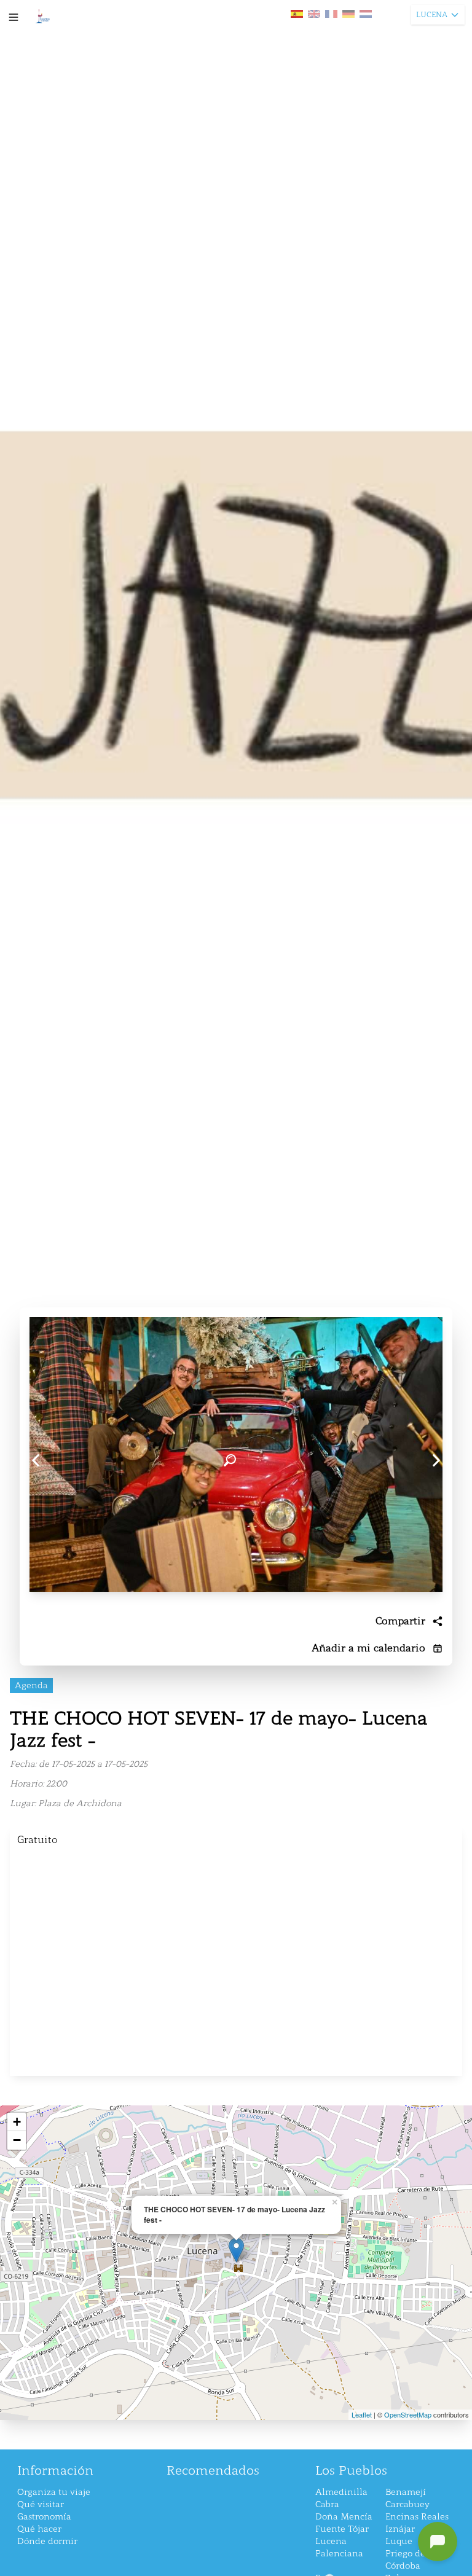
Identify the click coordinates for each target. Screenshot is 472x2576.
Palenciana (339, 2554)
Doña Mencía (344, 2517)
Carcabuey (407, 2504)
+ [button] (17, 2122)
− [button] (17, 2140)
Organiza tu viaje (54, 2492)
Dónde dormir (47, 2541)
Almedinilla (341, 2492)
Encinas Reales (417, 2517)
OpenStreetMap (408, 2414)
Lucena (331, 2541)
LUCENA (432, 15)
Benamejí (406, 2492)
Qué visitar (41, 2504)
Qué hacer (39, 2529)
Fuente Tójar (342, 2529)
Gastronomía (44, 2517)
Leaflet (362, 2414)
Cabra (327, 2504)
